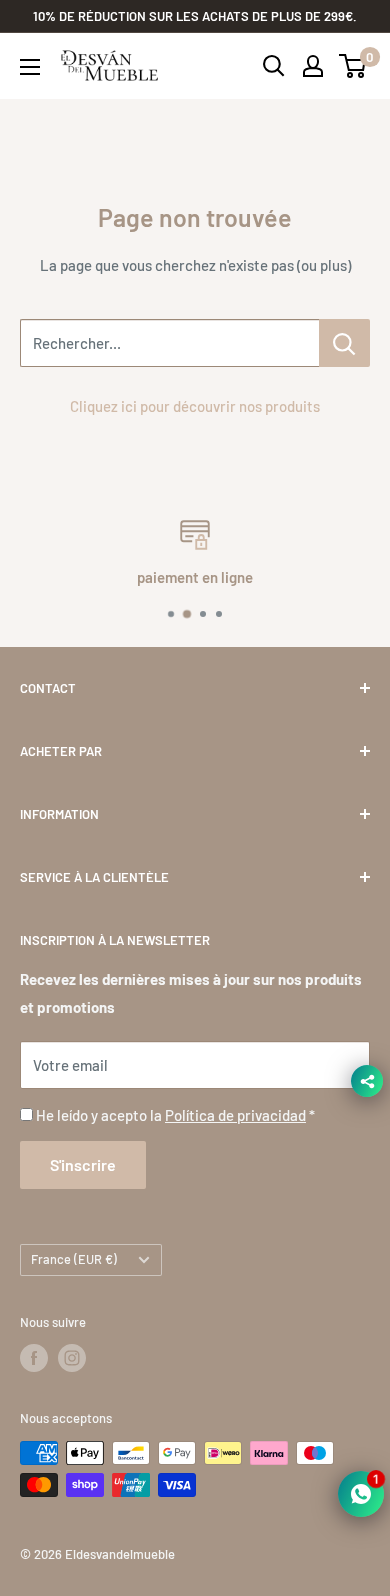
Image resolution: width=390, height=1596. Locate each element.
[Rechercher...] (344, 343)
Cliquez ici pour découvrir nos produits (195, 406)
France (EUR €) (74, 1259)
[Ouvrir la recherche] (274, 66)
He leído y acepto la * (175, 1115)
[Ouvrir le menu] (30, 67)
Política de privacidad (235, 1115)
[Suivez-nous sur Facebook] (34, 1358)
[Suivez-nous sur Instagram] (72, 1358)
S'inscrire (83, 1164)
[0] (353, 66)
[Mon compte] (313, 66)
